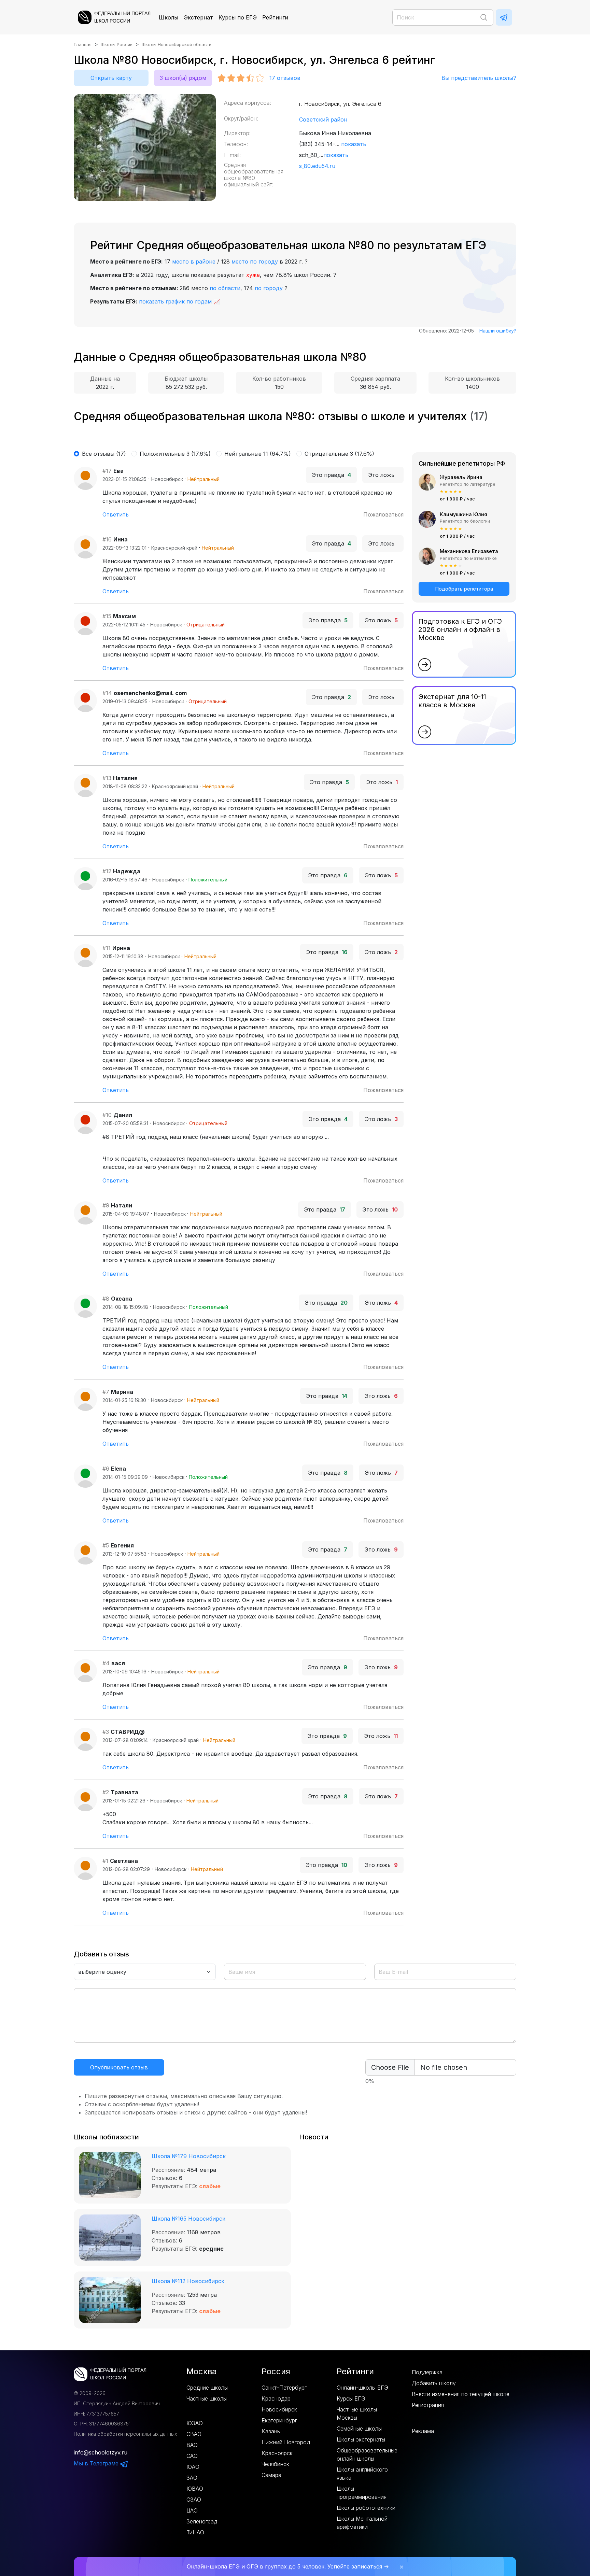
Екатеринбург (279, 2420)
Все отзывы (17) (104, 454)
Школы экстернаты (361, 2439)
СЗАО (194, 2500)
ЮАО (193, 2467)
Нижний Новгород (286, 2442)
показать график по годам (175, 301)
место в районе (194, 261)
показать (354, 144)
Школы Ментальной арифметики (362, 2523)
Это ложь (383, 475)
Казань (271, 2431)
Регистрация (428, 2405)
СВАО (194, 2434)
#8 (106, 1299)
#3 (106, 1732)
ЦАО (192, 2510)
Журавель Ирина (461, 477)
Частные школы (207, 2398)
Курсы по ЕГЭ (238, 17)
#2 (106, 1792)
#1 (105, 1861)
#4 (106, 1663)
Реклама (423, 2431)
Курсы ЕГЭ (351, 2398)
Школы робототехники (366, 2508)
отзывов (285, 78)
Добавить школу (434, 2383)
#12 (107, 871)
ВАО (192, 2445)
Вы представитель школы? (479, 78)
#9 (106, 1205)
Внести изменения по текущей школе (461, 2394)
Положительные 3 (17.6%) (175, 454)
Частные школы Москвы (357, 2414)
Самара (271, 2475)
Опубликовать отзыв (119, 2067)
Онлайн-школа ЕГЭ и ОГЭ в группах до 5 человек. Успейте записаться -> (288, 2566)
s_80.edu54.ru (317, 166)
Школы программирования (362, 2493)
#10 (107, 1115)
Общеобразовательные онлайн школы (367, 2454)
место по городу (255, 261)
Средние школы (207, 2388)
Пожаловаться (383, 514)
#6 (106, 1469)
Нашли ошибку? (498, 331)
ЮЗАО (195, 2423)
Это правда (331, 475)
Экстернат (198, 17)
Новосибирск (279, 2409)
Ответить (116, 514)
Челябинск (275, 2464)
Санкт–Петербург (284, 2388)
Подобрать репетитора (464, 589)
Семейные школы (359, 2429)
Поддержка (427, 2372)
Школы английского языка (362, 2474)
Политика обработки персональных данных (125, 2434)
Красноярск (277, 2453)
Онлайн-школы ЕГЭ (362, 2388)
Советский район (323, 119)
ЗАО (192, 2478)
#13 (107, 778)
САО (192, 2456)
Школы (168, 17)
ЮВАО (195, 2489)
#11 (107, 948)
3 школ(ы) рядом (183, 78)
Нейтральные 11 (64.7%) (258, 454)
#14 (107, 693)
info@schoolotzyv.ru (101, 2452)
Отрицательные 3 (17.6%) (339, 454)
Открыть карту (111, 78)
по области (225, 288)
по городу (269, 288)
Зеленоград (202, 2521)
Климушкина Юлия (463, 514)
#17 (107, 471)
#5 (106, 1545)
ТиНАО (195, 2532)
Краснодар (276, 2398)
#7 (106, 1392)
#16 (107, 539)
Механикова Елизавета (469, 551)
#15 (107, 616)
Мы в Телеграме (97, 2463)
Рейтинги (275, 17)
